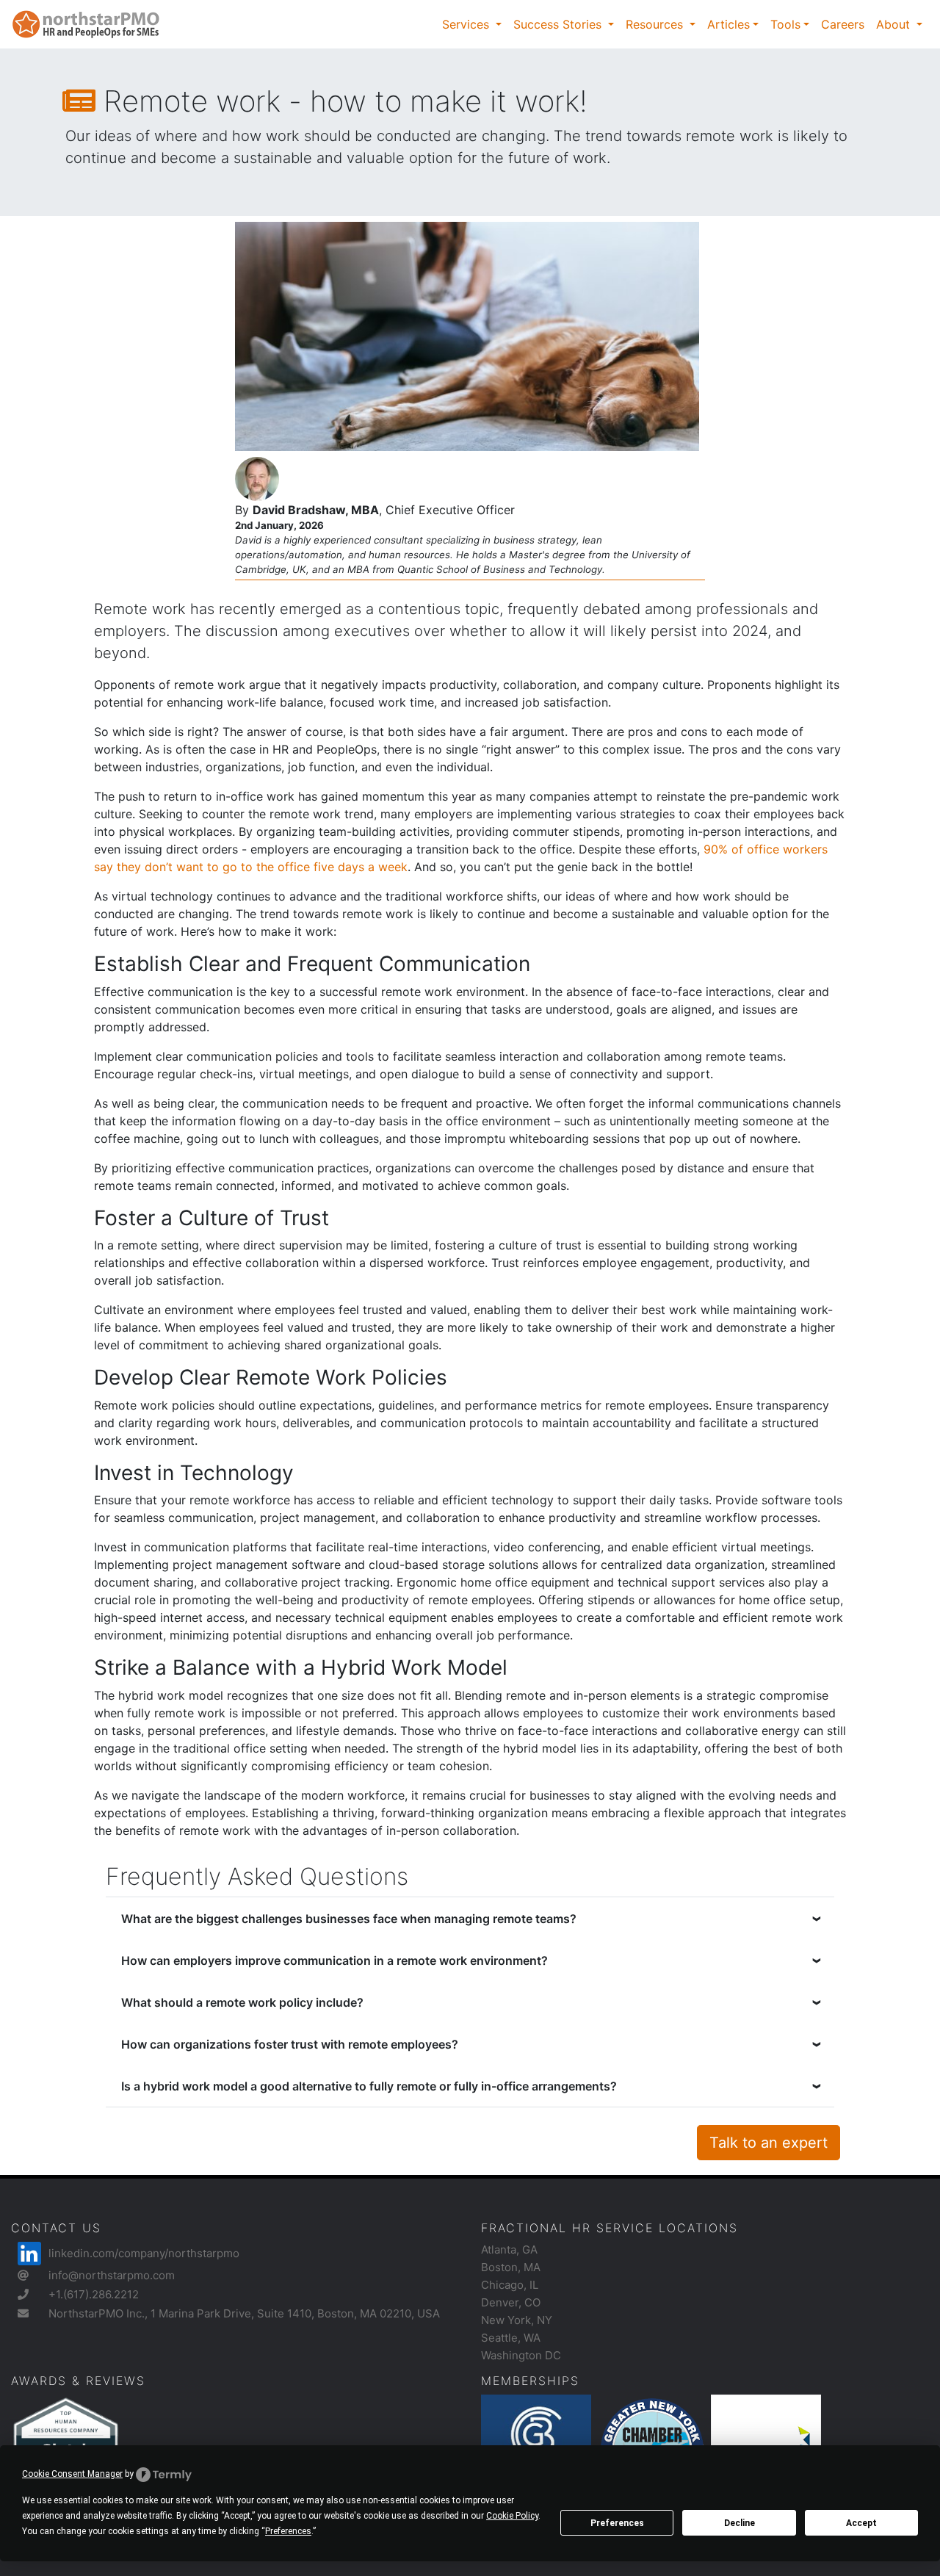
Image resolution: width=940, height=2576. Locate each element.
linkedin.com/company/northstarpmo (144, 2253)
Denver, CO (511, 2302)
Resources (656, 24)
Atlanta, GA (509, 2250)
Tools (785, 24)
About (895, 24)
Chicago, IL (510, 2285)
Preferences (617, 2523)
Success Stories (559, 24)
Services (467, 24)
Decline (740, 2523)
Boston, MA (511, 2267)
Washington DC (521, 2355)
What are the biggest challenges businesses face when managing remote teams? (349, 1919)
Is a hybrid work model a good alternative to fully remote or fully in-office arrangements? (369, 2086)
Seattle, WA (511, 2338)
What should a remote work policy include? (242, 2002)
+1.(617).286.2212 (94, 2294)
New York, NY (517, 2320)
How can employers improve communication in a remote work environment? (335, 1960)
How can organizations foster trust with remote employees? (290, 2044)
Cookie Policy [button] (512, 2516)
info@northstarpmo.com (112, 2275)
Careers (843, 24)
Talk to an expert (769, 2143)
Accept (861, 2523)
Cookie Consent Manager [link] (72, 2474)
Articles (728, 24)
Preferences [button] (288, 2531)
